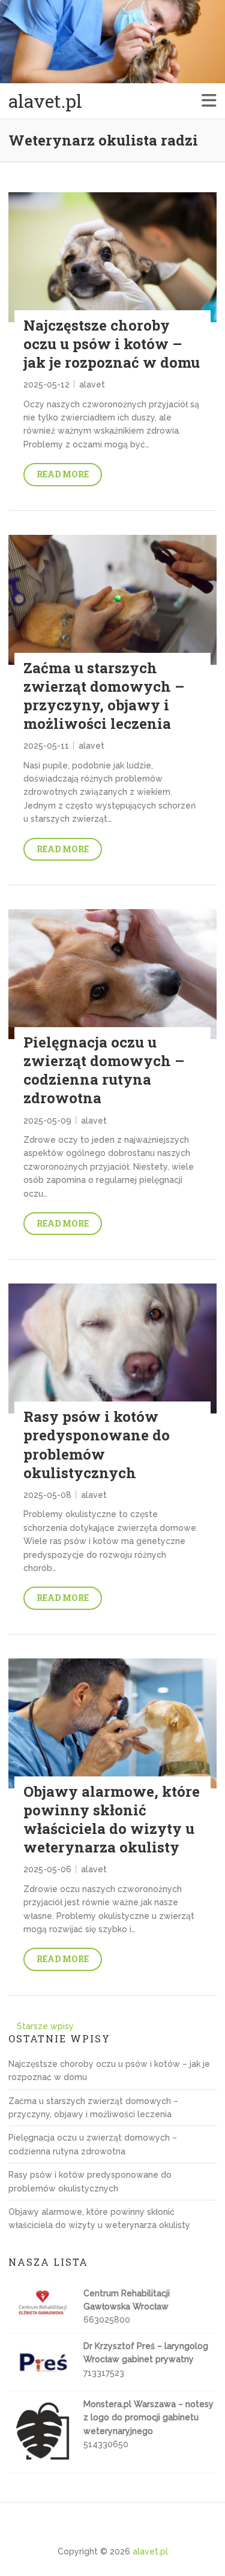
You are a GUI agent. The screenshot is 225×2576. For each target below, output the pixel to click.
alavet (92, 385)
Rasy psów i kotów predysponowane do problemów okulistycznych (97, 1445)
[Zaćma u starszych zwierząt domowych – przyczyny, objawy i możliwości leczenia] (112, 600)
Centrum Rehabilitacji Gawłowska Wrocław (127, 2300)
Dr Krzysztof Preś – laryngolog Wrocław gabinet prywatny (146, 2353)
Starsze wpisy (45, 2026)
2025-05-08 (47, 1495)
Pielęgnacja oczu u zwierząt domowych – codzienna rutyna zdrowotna (104, 1070)
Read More (63, 474)
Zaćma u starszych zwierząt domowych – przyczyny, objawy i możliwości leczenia (104, 696)
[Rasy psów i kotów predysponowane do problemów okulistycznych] (112, 1348)
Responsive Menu (209, 101)
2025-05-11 (46, 746)
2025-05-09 (47, 1121)
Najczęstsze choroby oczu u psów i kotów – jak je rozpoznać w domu (112, 344)
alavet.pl (45, 101)
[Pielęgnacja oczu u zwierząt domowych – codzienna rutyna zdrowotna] (112, 974)
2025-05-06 (47, 1869)
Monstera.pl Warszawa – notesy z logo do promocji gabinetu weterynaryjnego (148, 2418)
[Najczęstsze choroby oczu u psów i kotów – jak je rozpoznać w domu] (112, 257)
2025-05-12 (46, 385)
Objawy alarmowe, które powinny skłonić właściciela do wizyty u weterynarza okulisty (112, 1820)
